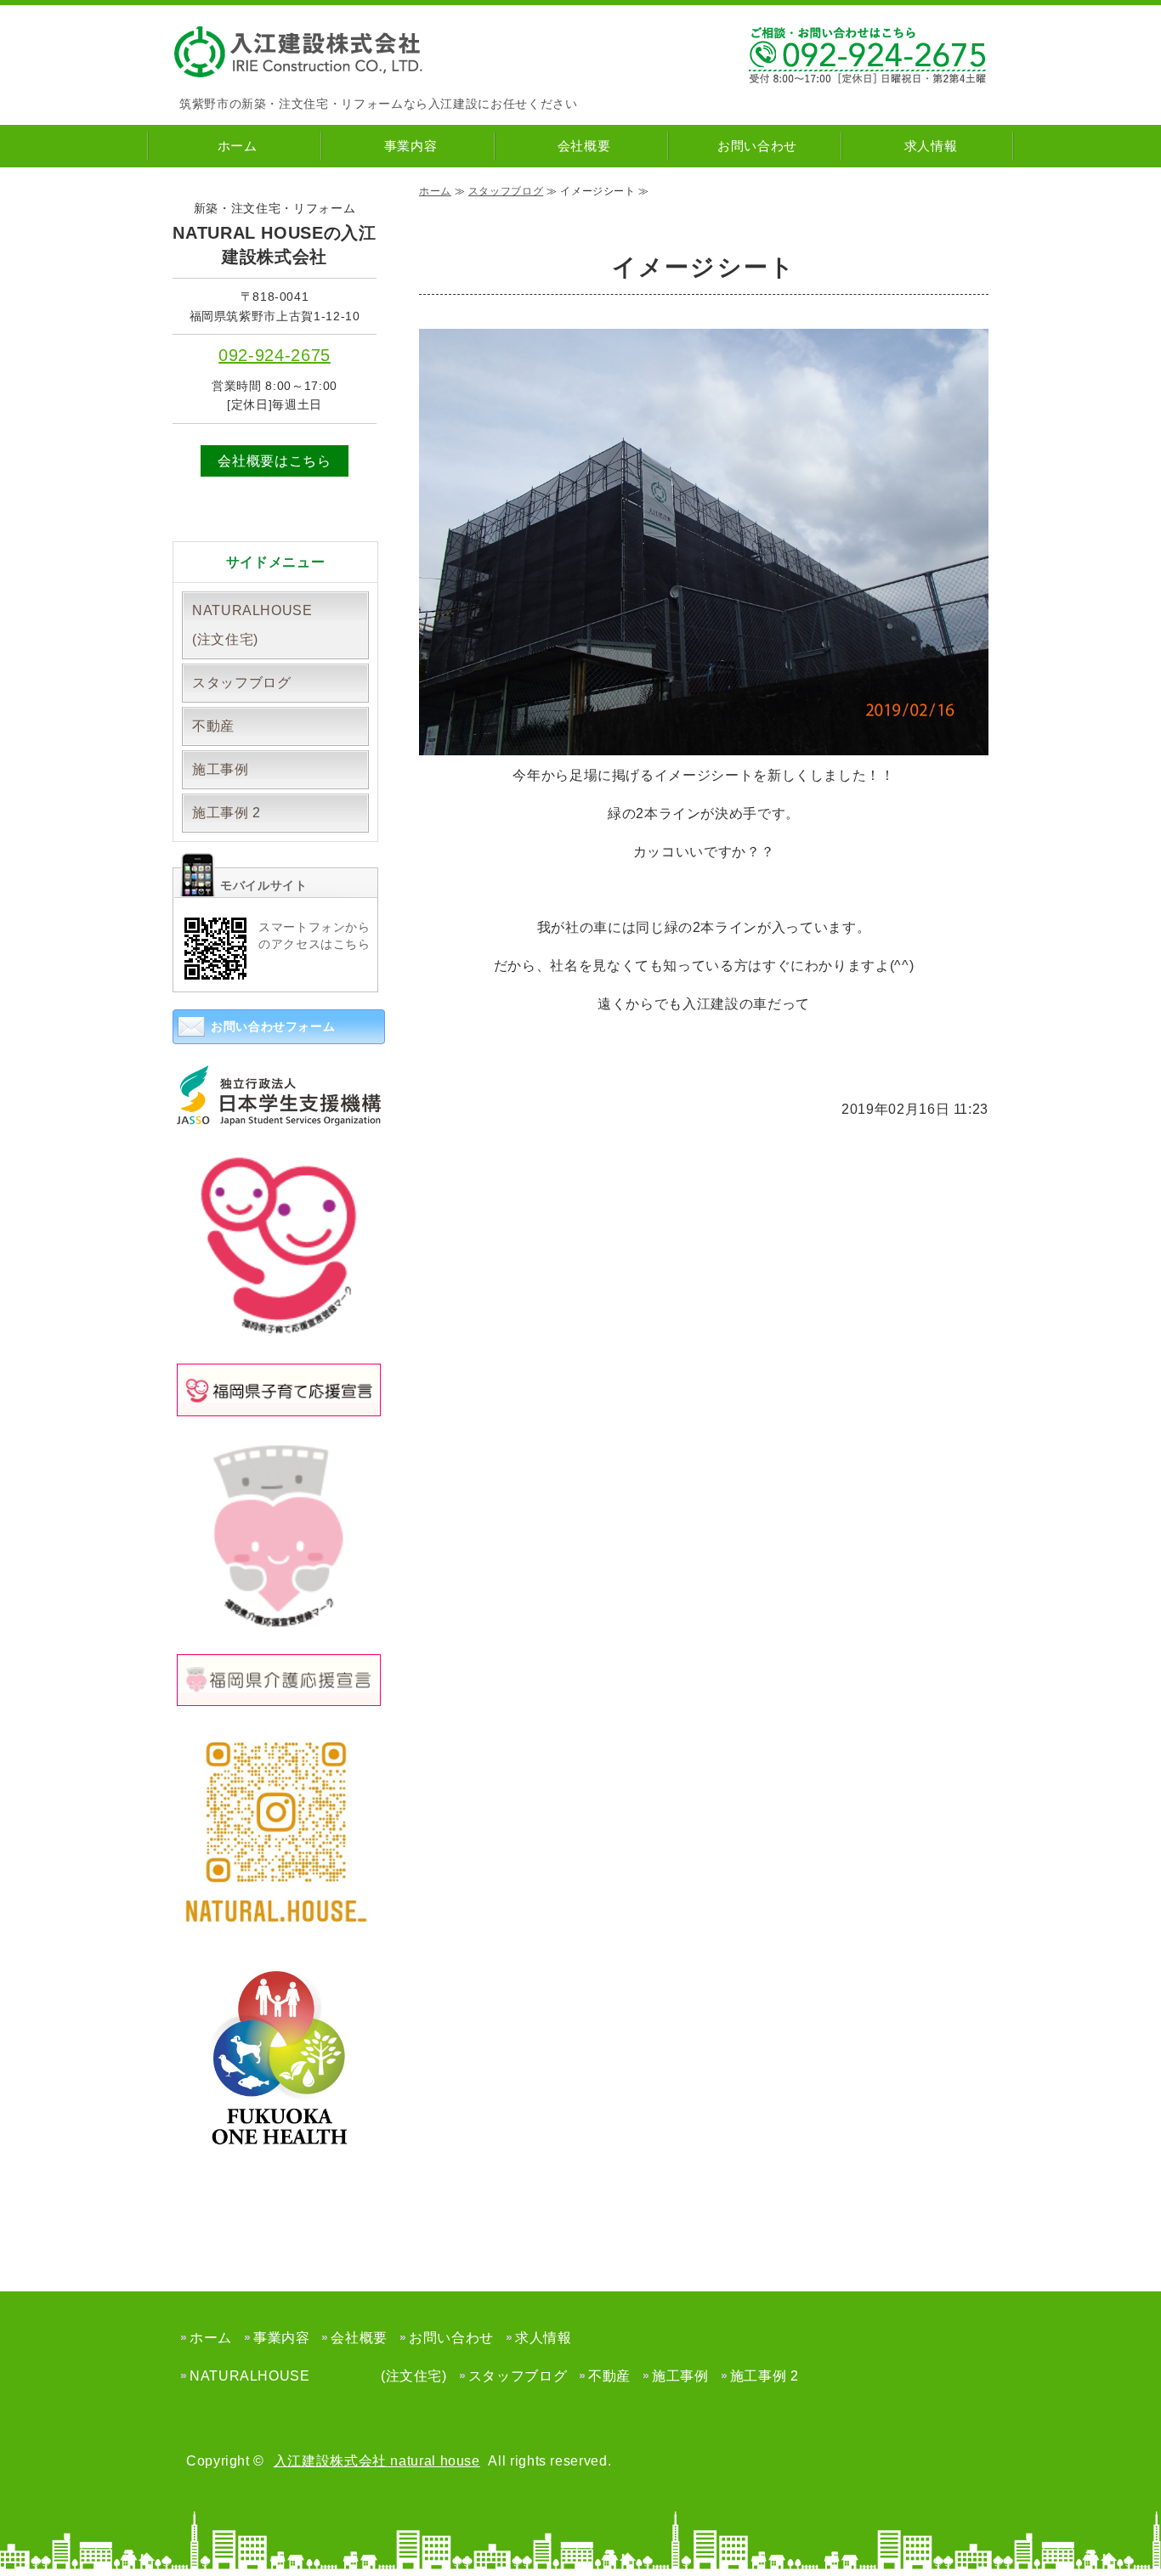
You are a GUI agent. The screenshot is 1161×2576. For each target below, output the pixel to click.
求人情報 (931, 146)
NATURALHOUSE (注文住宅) (280, 625)
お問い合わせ (757, 146)
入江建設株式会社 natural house (377, 2461)
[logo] (279, 1113)
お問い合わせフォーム (273, 1026)
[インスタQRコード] (279, 1920)
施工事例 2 (227, 813)
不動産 (213, 726)
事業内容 (411, 146)
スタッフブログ (506, 191)
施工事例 (221, 769)
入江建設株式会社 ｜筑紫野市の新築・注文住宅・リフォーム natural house (300, 52)
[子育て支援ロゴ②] (279, 1334)
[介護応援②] (279, 1624)
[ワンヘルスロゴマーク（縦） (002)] (279, 2160)
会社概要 (584, 146)
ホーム (238, 146)
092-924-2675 (275, 355)
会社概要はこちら (274, 461)
